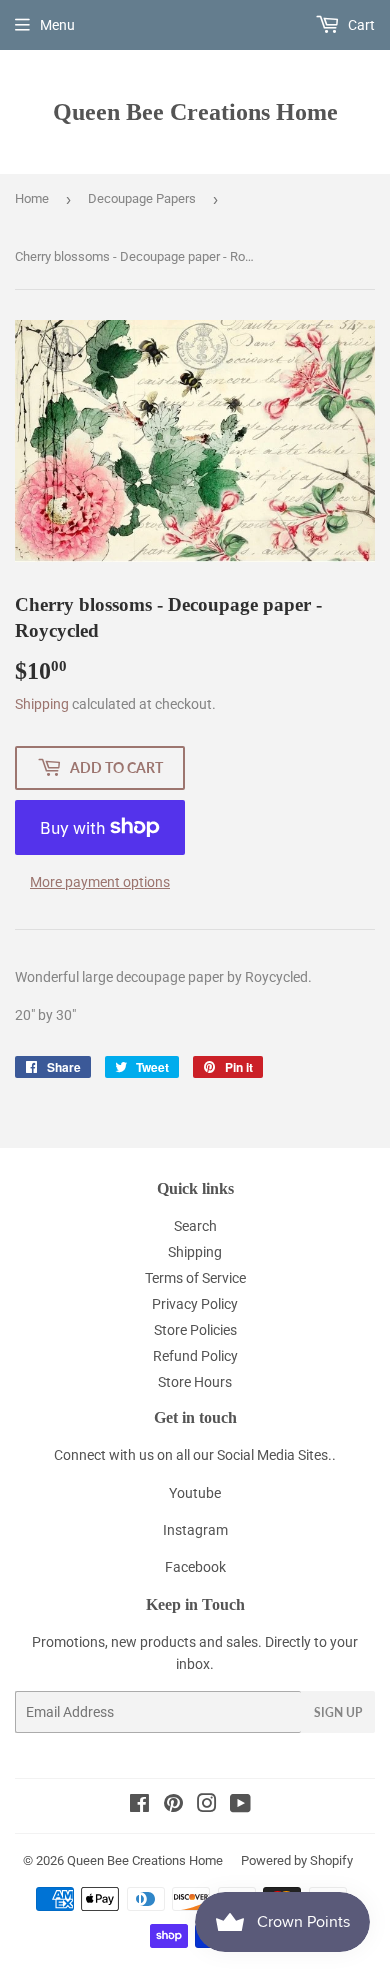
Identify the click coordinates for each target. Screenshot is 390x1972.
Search (195, 1226)
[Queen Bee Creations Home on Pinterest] (173, 1806)
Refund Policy (195, 1356)
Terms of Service (195, 1278)
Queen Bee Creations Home (195, 111)
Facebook (195, 1567)
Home (32, 198)
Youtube (195, 1493)
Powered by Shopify (297, 1860)
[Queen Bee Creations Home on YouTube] (240, 1806)
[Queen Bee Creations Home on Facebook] (139, 1806)
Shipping (42, 704)
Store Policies (195, 1330)
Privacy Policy (195, 1304)
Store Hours (195, 1382)
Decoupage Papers (142, 198)
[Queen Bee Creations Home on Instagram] (207, 1806)
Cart (360, 25)
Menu (57, 25)
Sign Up (338, 1712)
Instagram (195, 1530)
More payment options (100, 882)
